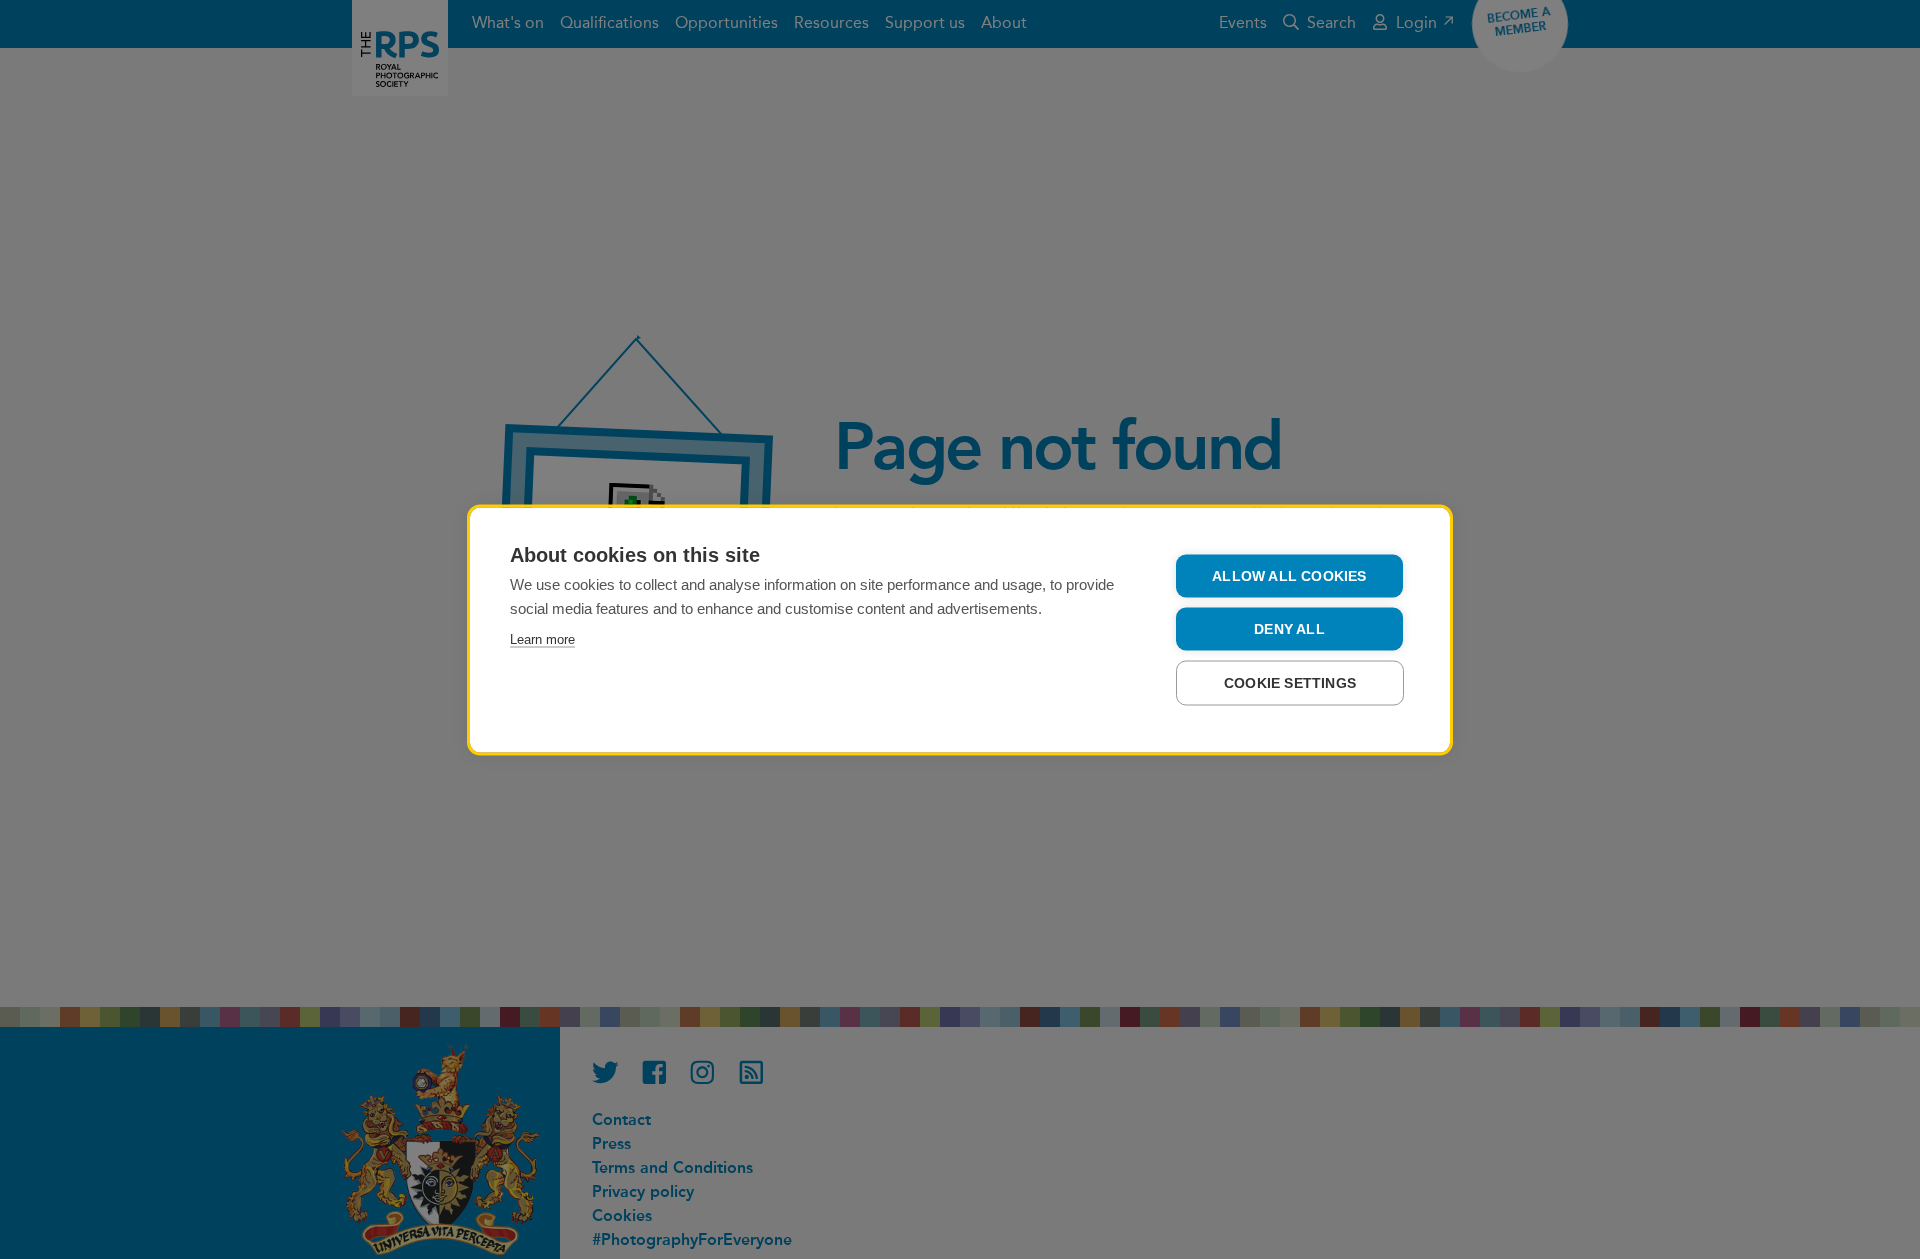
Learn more (542, 638)
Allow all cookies (1289, 575)
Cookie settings (1290, 682)
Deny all (1289, 628)
